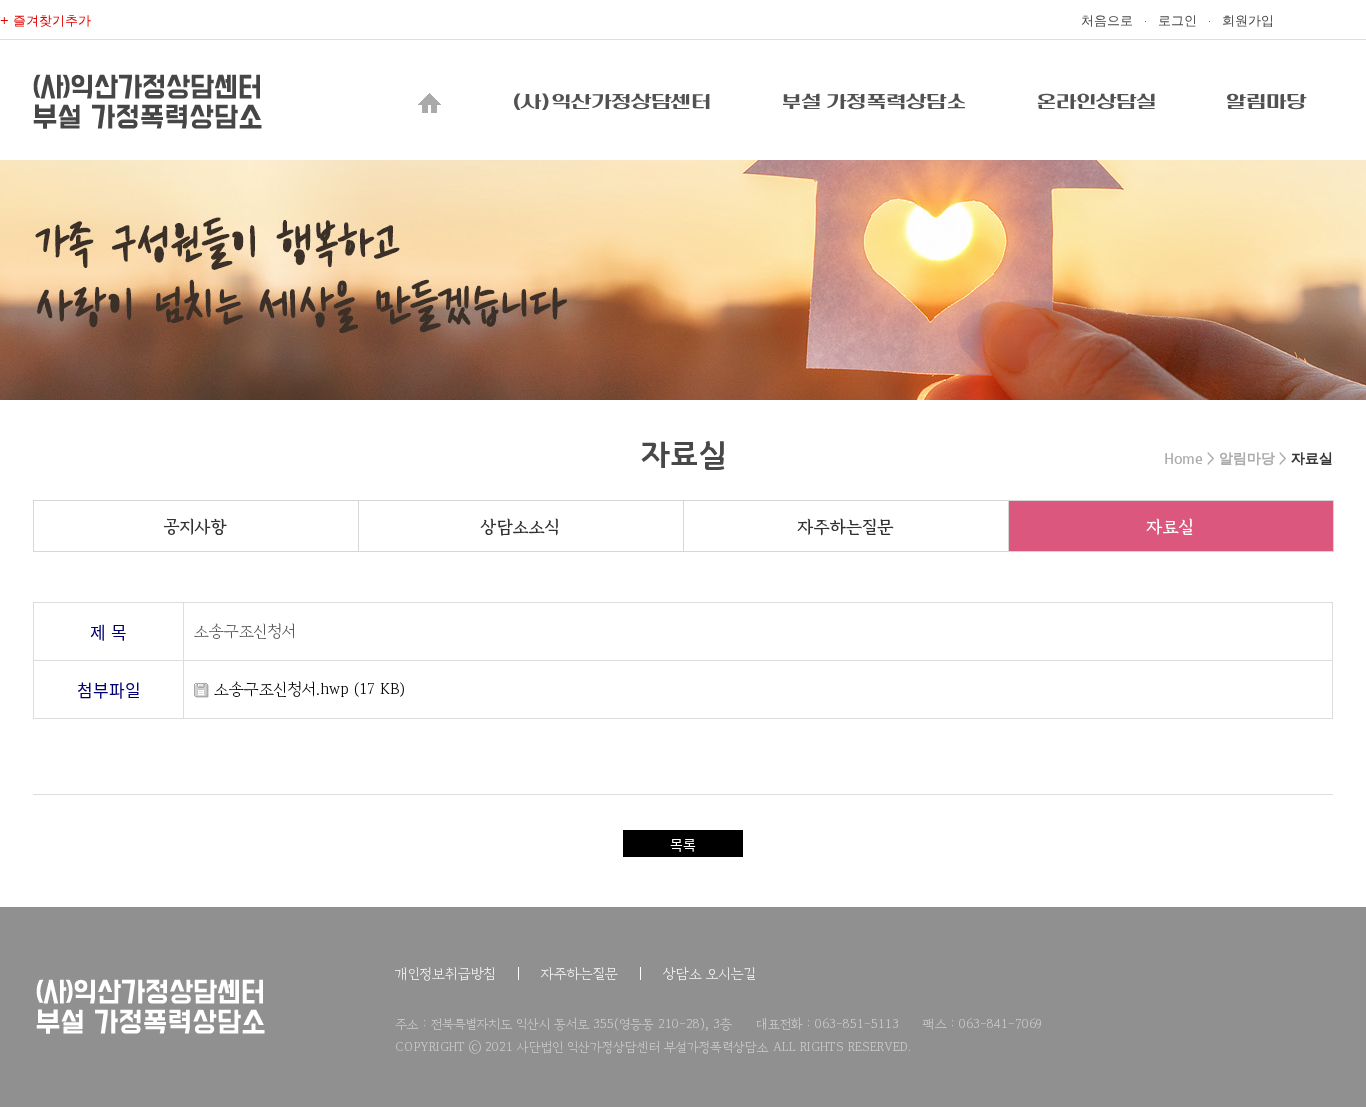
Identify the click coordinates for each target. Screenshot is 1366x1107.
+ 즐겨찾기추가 (45, 20)
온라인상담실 (1096, 102)
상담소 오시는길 (709, 973)
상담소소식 (520, 526)
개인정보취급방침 (445, 973)
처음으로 (1107, 20)
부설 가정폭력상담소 (873, 102)
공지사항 (195, 526)
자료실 (1170, 526)
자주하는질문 (845, 526)
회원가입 (1248, 20)
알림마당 (1266, 102)
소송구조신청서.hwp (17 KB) (307, 688)
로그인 (1177, 20)
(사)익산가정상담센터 (611, 102)
